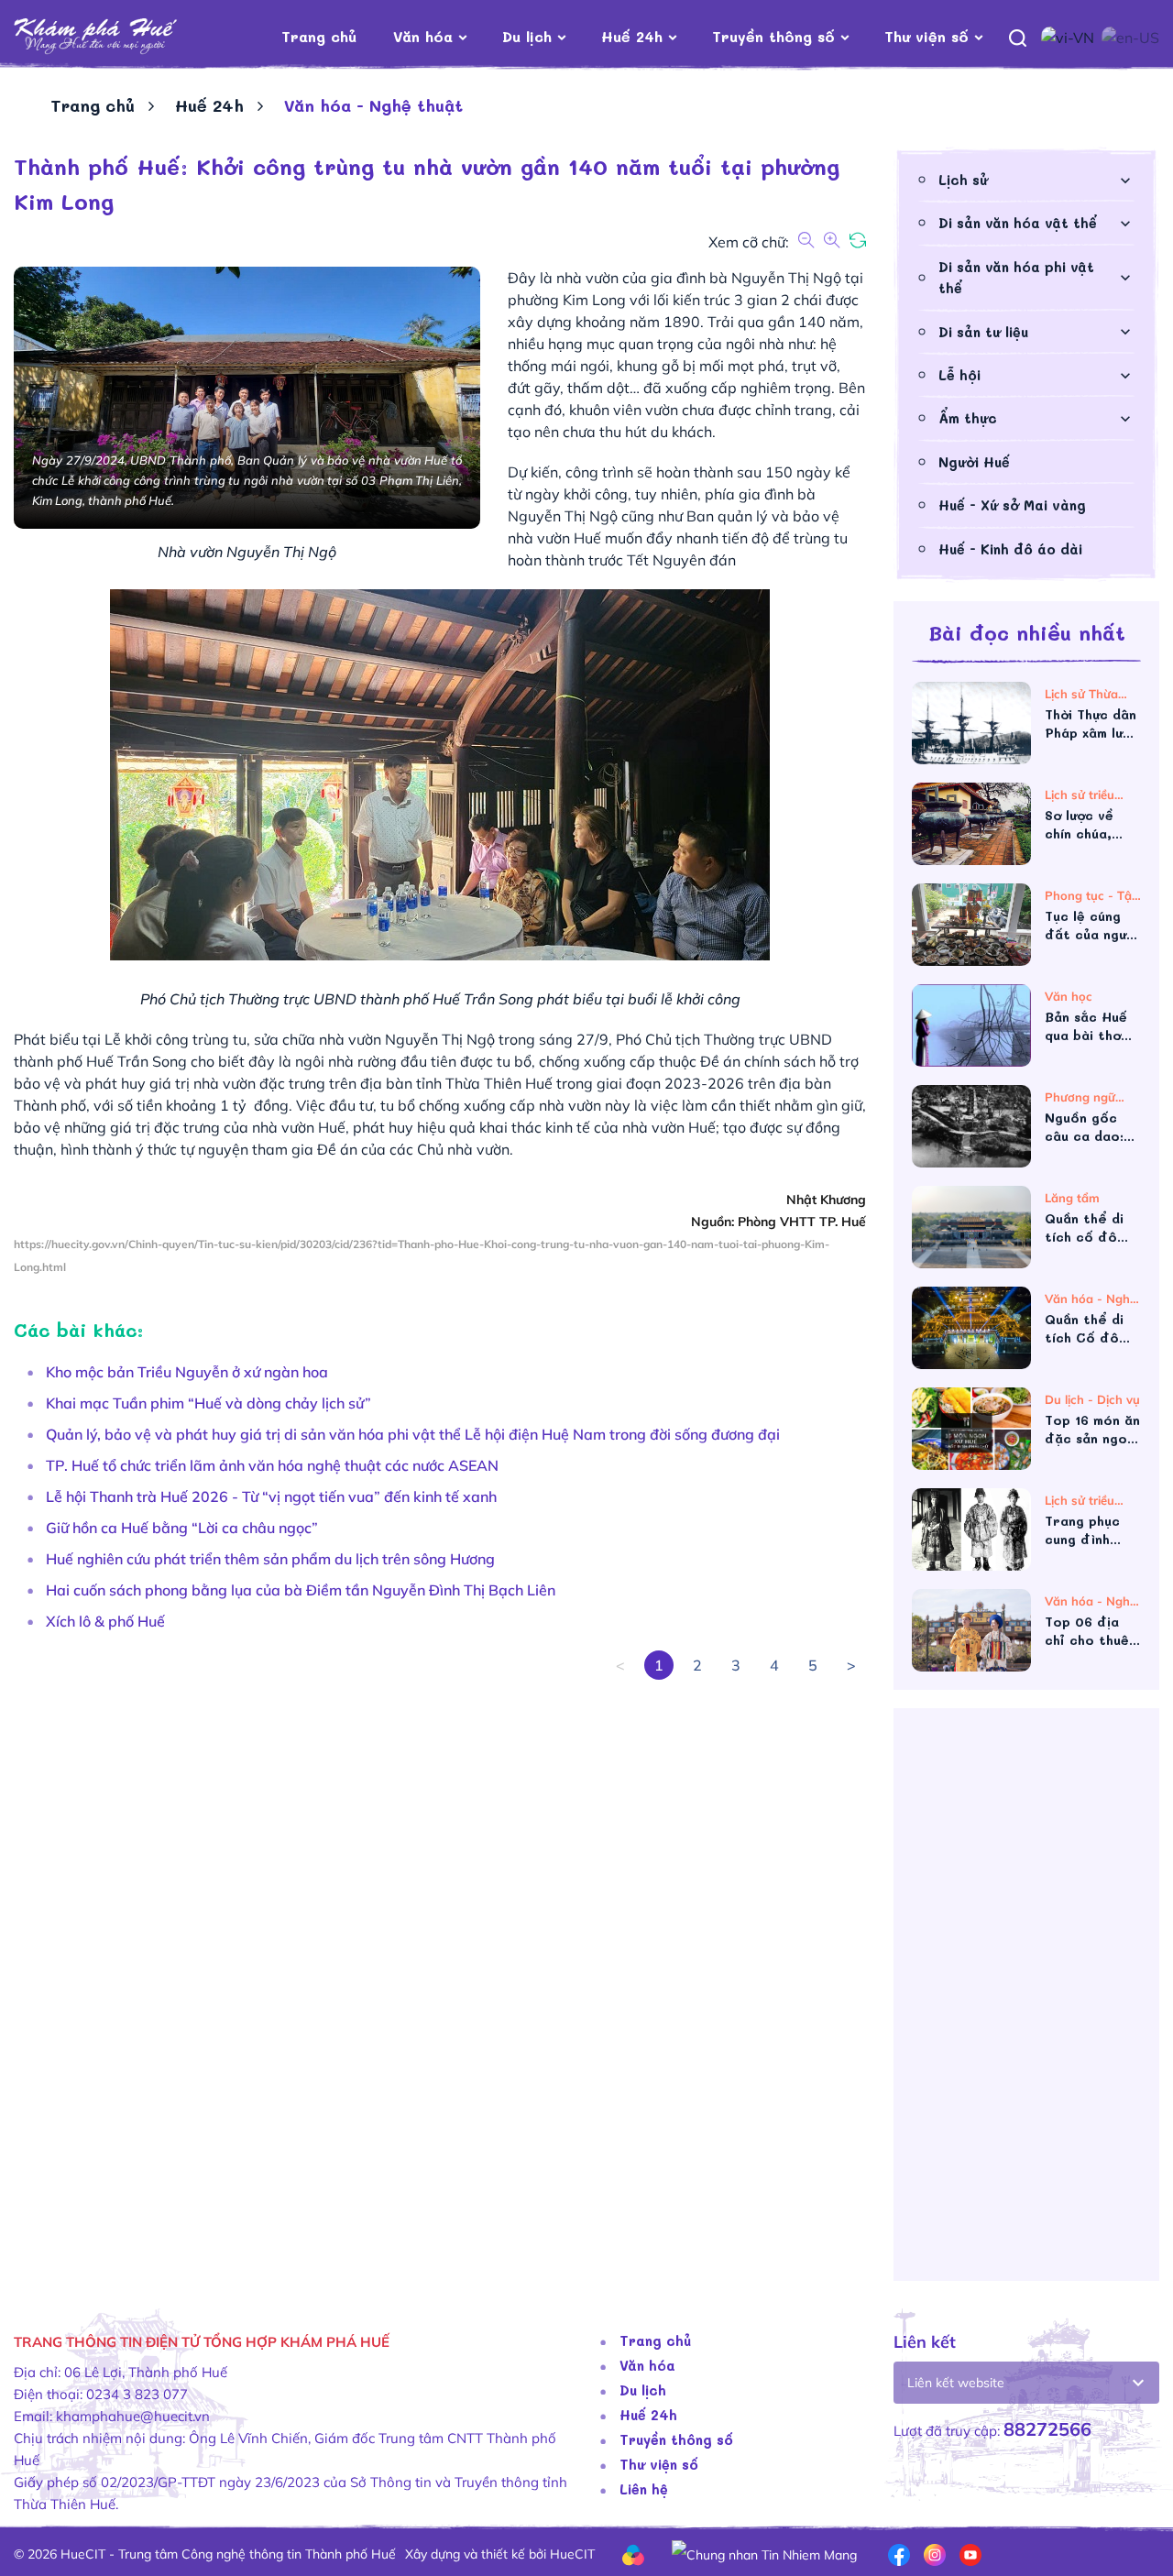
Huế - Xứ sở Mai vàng (1012, 505)
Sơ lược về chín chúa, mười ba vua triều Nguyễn (1088, 825)
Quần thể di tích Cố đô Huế (1084, 1329)
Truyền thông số (773, 36)
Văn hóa (423, 36)
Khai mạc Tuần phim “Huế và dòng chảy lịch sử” (208, 1403)
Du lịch (527, 36)
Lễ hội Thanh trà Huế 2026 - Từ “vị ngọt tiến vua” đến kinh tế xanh (271, 1496)
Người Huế (974, 462)
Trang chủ (319, 36)
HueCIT (572, 2554)
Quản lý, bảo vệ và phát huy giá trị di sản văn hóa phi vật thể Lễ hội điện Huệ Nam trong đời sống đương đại (413, 1434)
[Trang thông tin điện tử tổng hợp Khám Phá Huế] (123, 37)
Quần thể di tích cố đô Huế (1084, 1228)
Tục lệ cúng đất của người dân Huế (1091, 926)
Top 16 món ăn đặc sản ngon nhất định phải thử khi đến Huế (1092, 1430)
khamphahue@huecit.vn (133, 2416)
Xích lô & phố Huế (105, 1621)
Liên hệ (644, 2489)
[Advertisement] (1026, 2001)
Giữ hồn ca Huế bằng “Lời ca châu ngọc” (182, 1528)
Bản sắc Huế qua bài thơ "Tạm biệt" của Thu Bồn (1086, 1026)
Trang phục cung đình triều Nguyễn (1088, 1530)
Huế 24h (632, 36)
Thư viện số (926, 36)
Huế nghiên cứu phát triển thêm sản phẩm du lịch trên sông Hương (270, 1559)
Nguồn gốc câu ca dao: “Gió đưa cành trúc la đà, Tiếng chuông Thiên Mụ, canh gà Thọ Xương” (1093, 1127)
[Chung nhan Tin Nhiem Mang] (764, 2553)
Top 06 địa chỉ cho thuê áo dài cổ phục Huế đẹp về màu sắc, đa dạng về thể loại (1091, 1631)
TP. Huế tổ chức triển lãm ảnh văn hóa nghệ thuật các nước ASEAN (272, 1465)
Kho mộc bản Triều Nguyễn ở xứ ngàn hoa (187, 1372)
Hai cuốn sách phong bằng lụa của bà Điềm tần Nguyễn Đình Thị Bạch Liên (301, 1590)
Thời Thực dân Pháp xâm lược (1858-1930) (1092, 724)
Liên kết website (956, 2383)
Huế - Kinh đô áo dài (1010, 549)
